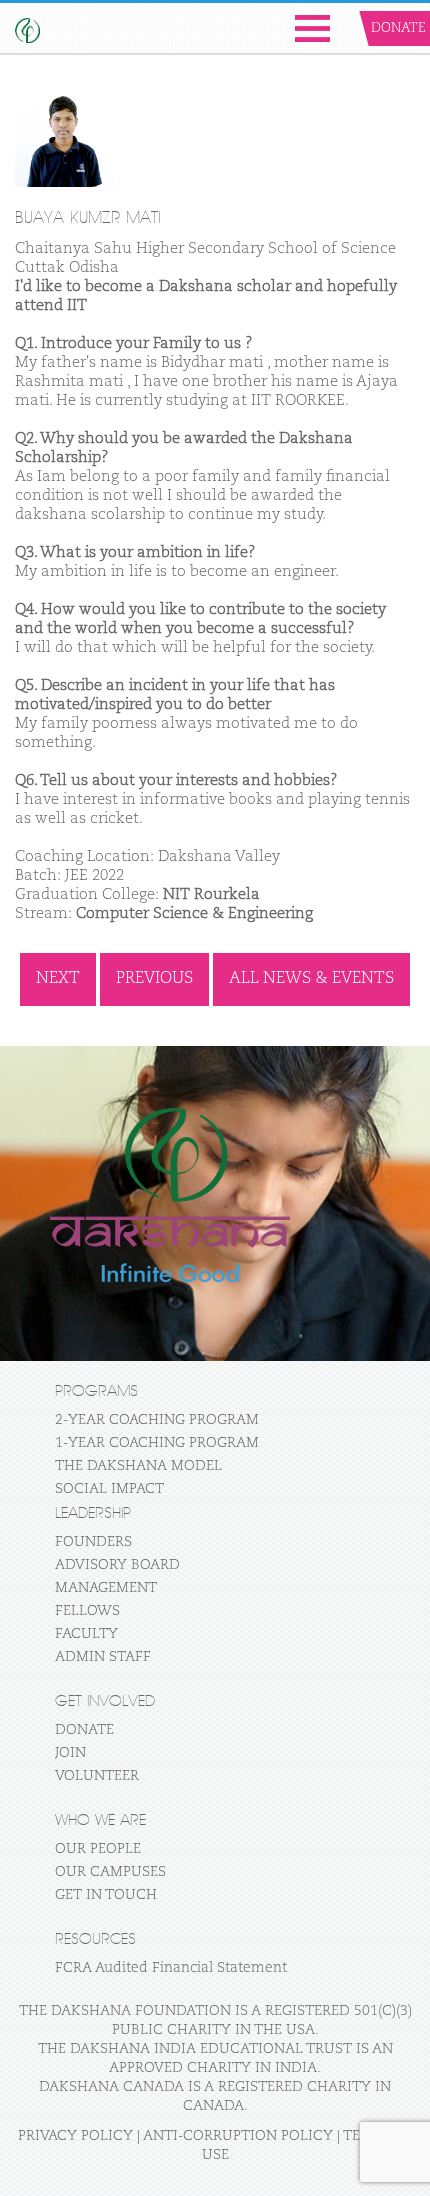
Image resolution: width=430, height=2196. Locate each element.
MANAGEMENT (106, 1588)
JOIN (70, 1753)
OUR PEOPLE (98, 1849)
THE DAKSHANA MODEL (138, 1466)
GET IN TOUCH (106, 1895)
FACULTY (86, 1634)
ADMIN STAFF (103, 1657)
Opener (312, 28)
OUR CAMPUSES (110, 1872)
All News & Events (311, 979)
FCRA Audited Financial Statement (171, 1968)
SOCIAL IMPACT (109, 1489)
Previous (154, 979)
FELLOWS (87, 1611)
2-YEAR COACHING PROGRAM (157, 1420)
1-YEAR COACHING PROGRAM (157, 1443)
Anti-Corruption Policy (238, 2136)
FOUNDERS (93, 1542)
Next (58, 979)
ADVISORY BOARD (117, 1565)
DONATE (84, 1730)
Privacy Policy (75, 2136)
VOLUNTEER (97, 1776)
